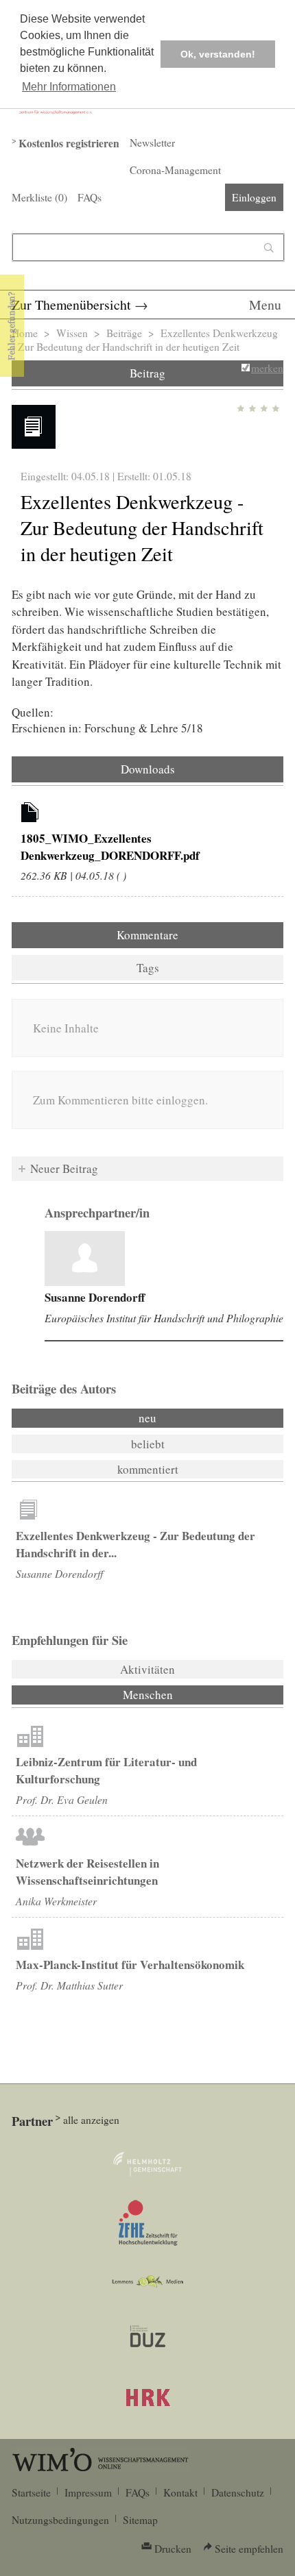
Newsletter (152, 143)
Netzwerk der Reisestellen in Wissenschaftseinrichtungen (87, 1872)
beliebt (148, 1444)
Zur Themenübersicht (71, 305)
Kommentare (147, 935)
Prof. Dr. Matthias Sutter (69, 1985)
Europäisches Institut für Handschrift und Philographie (164, 1318)
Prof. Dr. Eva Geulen (62, 1799)
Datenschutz (238, 2492)
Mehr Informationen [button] (69, 87)
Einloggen (254, 197)
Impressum (88, 2492)
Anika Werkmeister (56, 1901)
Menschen (185, 1695)
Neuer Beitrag (64, 1168)
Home (25, 333)
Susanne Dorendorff (95, 1297)
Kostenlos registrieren (69, 143)
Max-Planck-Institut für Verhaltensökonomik (130, 1965)
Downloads (148, 769)
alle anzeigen (91, 2120)
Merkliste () (39, 197)
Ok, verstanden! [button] (218, 54)
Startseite (31, 2492)
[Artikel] (30, 815)
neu (147, 1418)
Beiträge (124, 333)
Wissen (72, 333)
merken (267, 368)
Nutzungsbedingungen (60, 2520)
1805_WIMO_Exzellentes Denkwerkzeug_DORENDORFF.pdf (110, 847)
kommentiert (148, 1469)
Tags (148, 968)
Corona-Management (175, 170)
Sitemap (140, 2520)
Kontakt (180, 2492)
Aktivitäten (147, 1669)
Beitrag (147, 373)
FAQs (90, 197)
